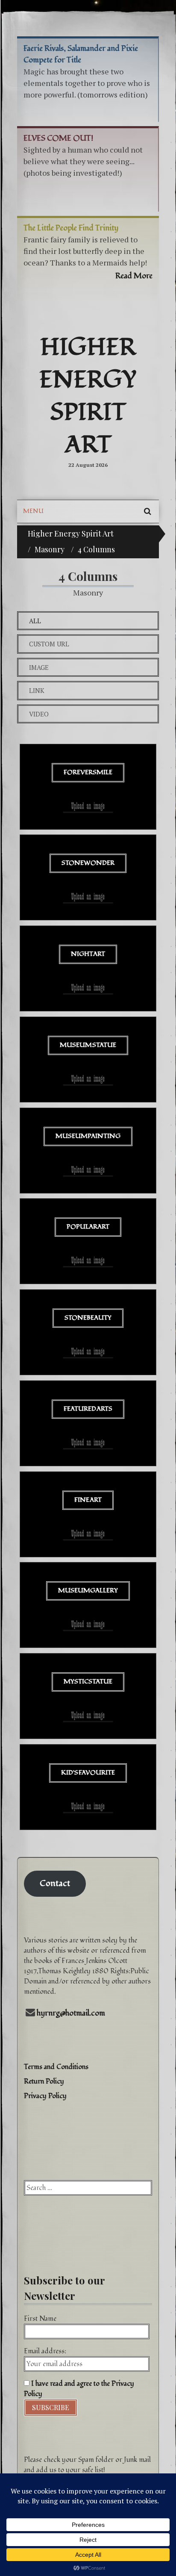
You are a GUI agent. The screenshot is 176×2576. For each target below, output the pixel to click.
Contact (55, 1883)
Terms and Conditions (56, 2067)
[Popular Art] (88, 1241)
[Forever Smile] (88, 787)
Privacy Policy (45, 2096)
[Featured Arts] (88, 1423)
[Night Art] (88, 968)
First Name (40, 2319)
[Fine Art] (88, 1514)
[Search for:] (88, 2188)
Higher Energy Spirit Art (88, 396)
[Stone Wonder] (88, 877)
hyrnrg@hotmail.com (71, 2013)
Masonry (50, 549)
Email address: (45, 2351)
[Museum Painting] (88, 1151)
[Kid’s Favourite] (88, 1787)
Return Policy (44, 2081)
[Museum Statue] (88, 1060)
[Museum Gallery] (88, 1605)
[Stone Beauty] (88, 1332)
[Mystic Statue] (88, 1696)
